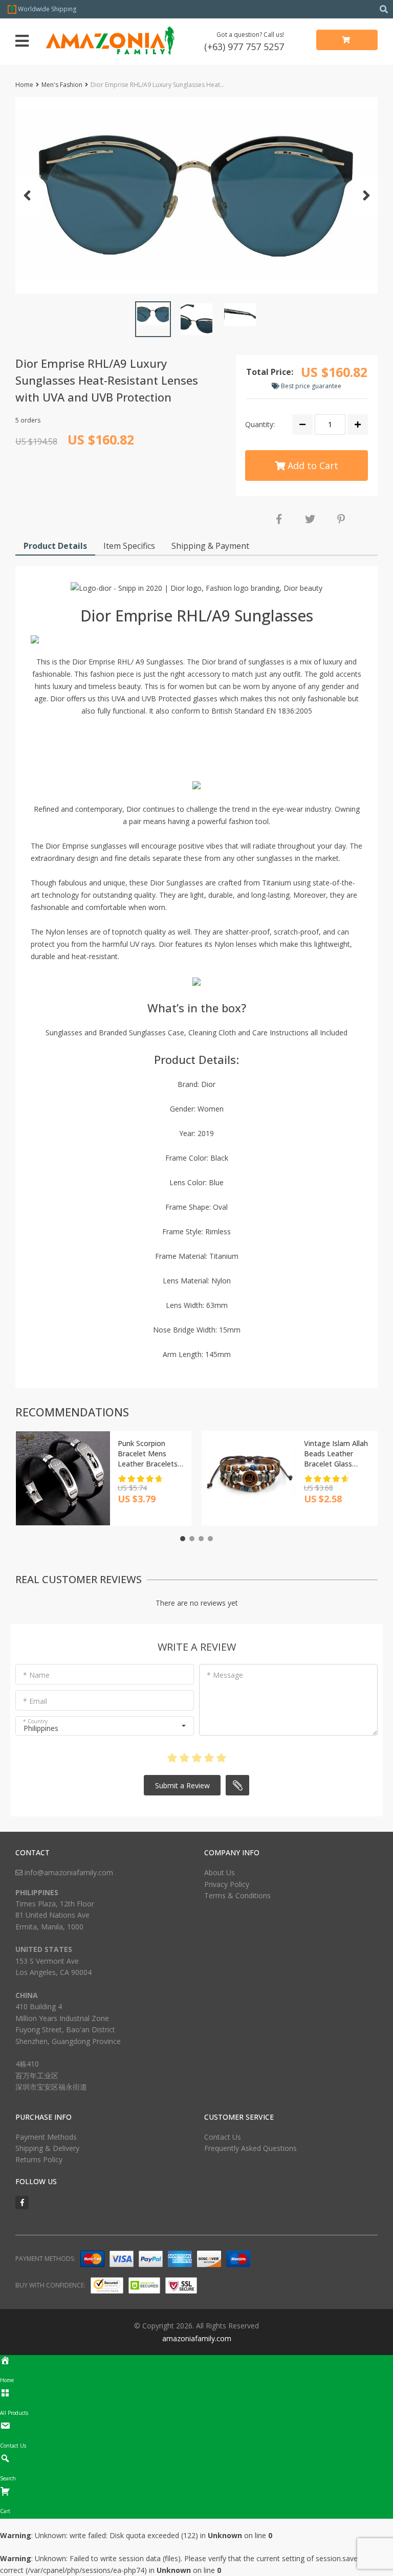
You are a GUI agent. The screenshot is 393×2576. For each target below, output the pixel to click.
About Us (220, 1872)
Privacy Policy (227, 1884)
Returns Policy (39, 2159)
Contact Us (223, 2137)
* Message (225, 1675)
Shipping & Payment (210, 546)
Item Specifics (129, 546)
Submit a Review (182, 1785)
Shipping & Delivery (47, 2148)
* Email (35, 1701)
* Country (35, 1721)
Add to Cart (312, 465)
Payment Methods (46, 2137)
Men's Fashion (62, 85)
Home (24, 85)
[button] (196, 195)
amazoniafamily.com (197, 2338)
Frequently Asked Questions (250, 2148)
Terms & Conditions (237, 1895)
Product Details (55, 546)
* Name (36, 1675)
